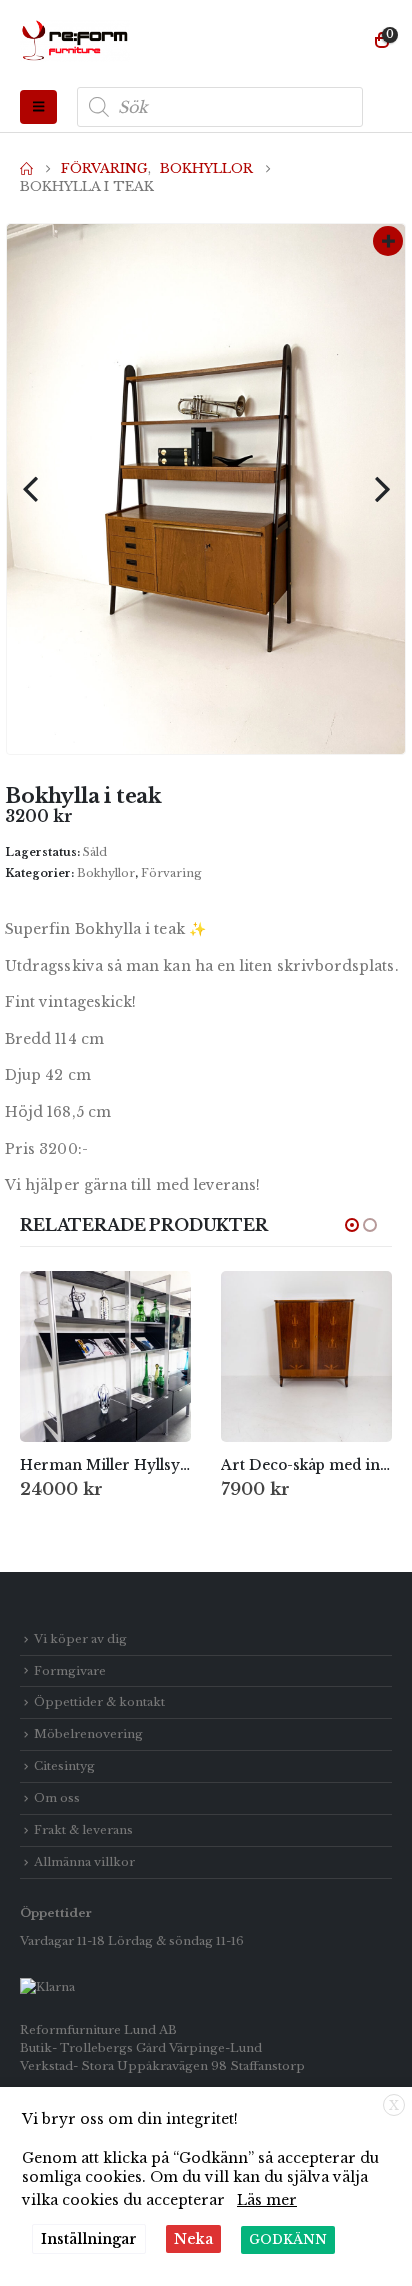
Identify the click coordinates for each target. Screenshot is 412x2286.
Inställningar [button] (89, 2239)
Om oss (57, 1798)
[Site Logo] (75, 41)
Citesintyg (64, 1766)
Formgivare (70, 1671)
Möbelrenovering (88, 1734)
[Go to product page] (105, 1356)
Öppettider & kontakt (99, 1702)
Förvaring (171, 873)
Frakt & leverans (83, 1830)
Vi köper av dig (80, 1639)
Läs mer (267, 2200)
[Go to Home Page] (26, 169)
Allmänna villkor (84, 1862)
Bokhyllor (106, 873)
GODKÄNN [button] (288, 2239)
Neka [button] (193, 2239)
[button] (38, 107)
